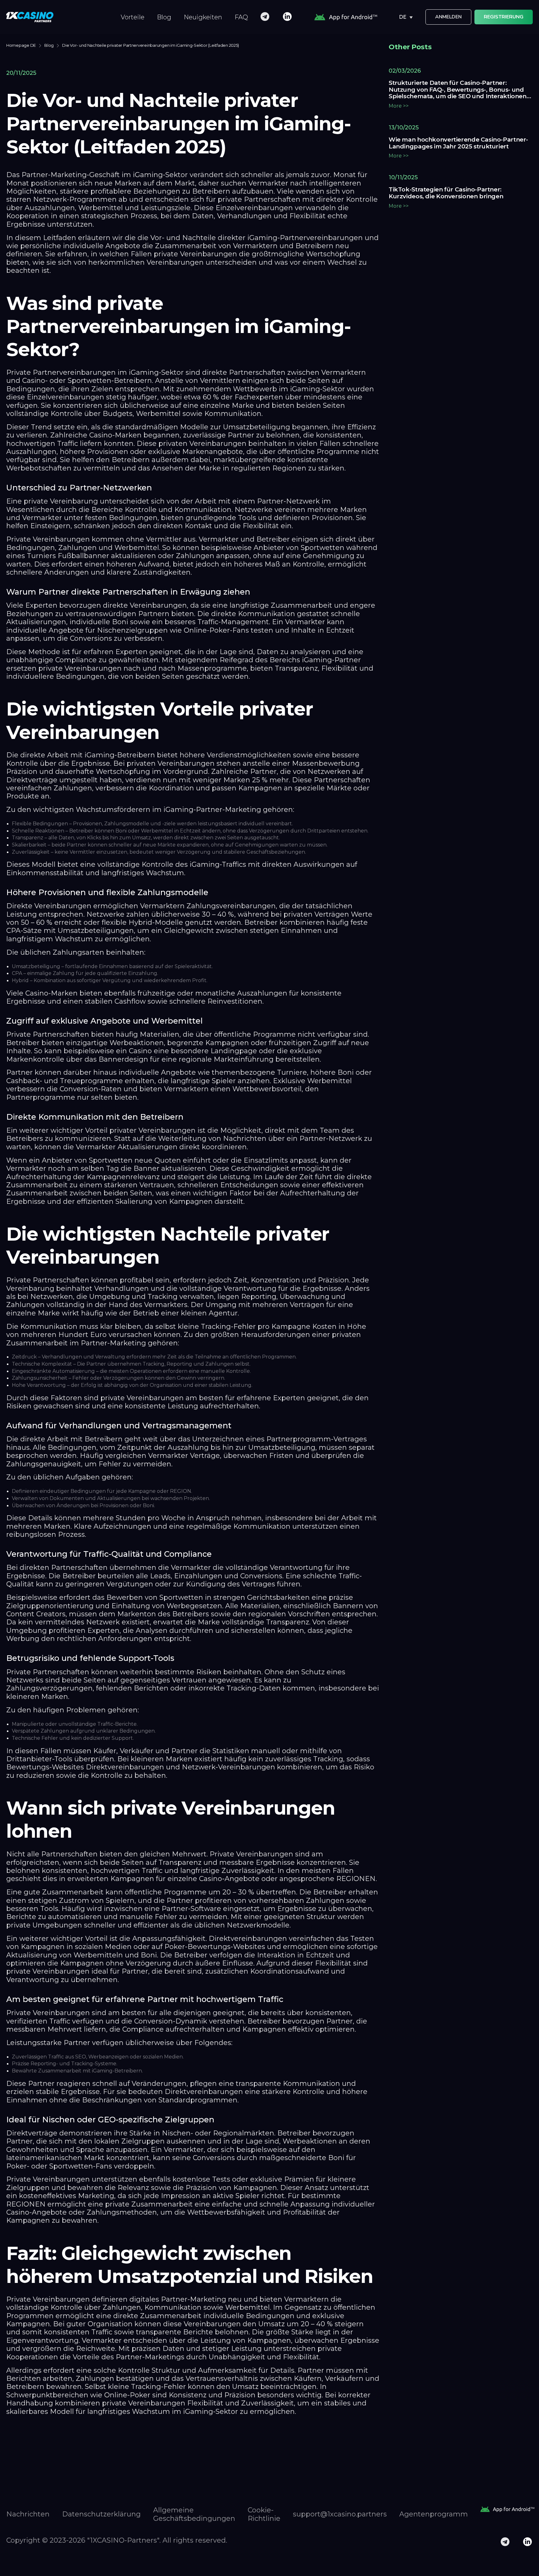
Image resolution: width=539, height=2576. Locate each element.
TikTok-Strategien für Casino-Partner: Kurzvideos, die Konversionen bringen (446, 193)
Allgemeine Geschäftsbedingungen (194, 2514)
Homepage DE (21, 45)
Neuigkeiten (203, 17)
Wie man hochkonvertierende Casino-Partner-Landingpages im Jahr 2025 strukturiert (458, 143)
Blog (164, 17)
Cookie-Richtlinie (264, 2514)
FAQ (241, 17)
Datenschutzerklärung (101, 2514)
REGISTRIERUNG (504, 17)
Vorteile (133, 17)
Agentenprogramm (434, 2514)
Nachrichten (28, 2514)
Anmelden (448, 17)
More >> (399, 106)
